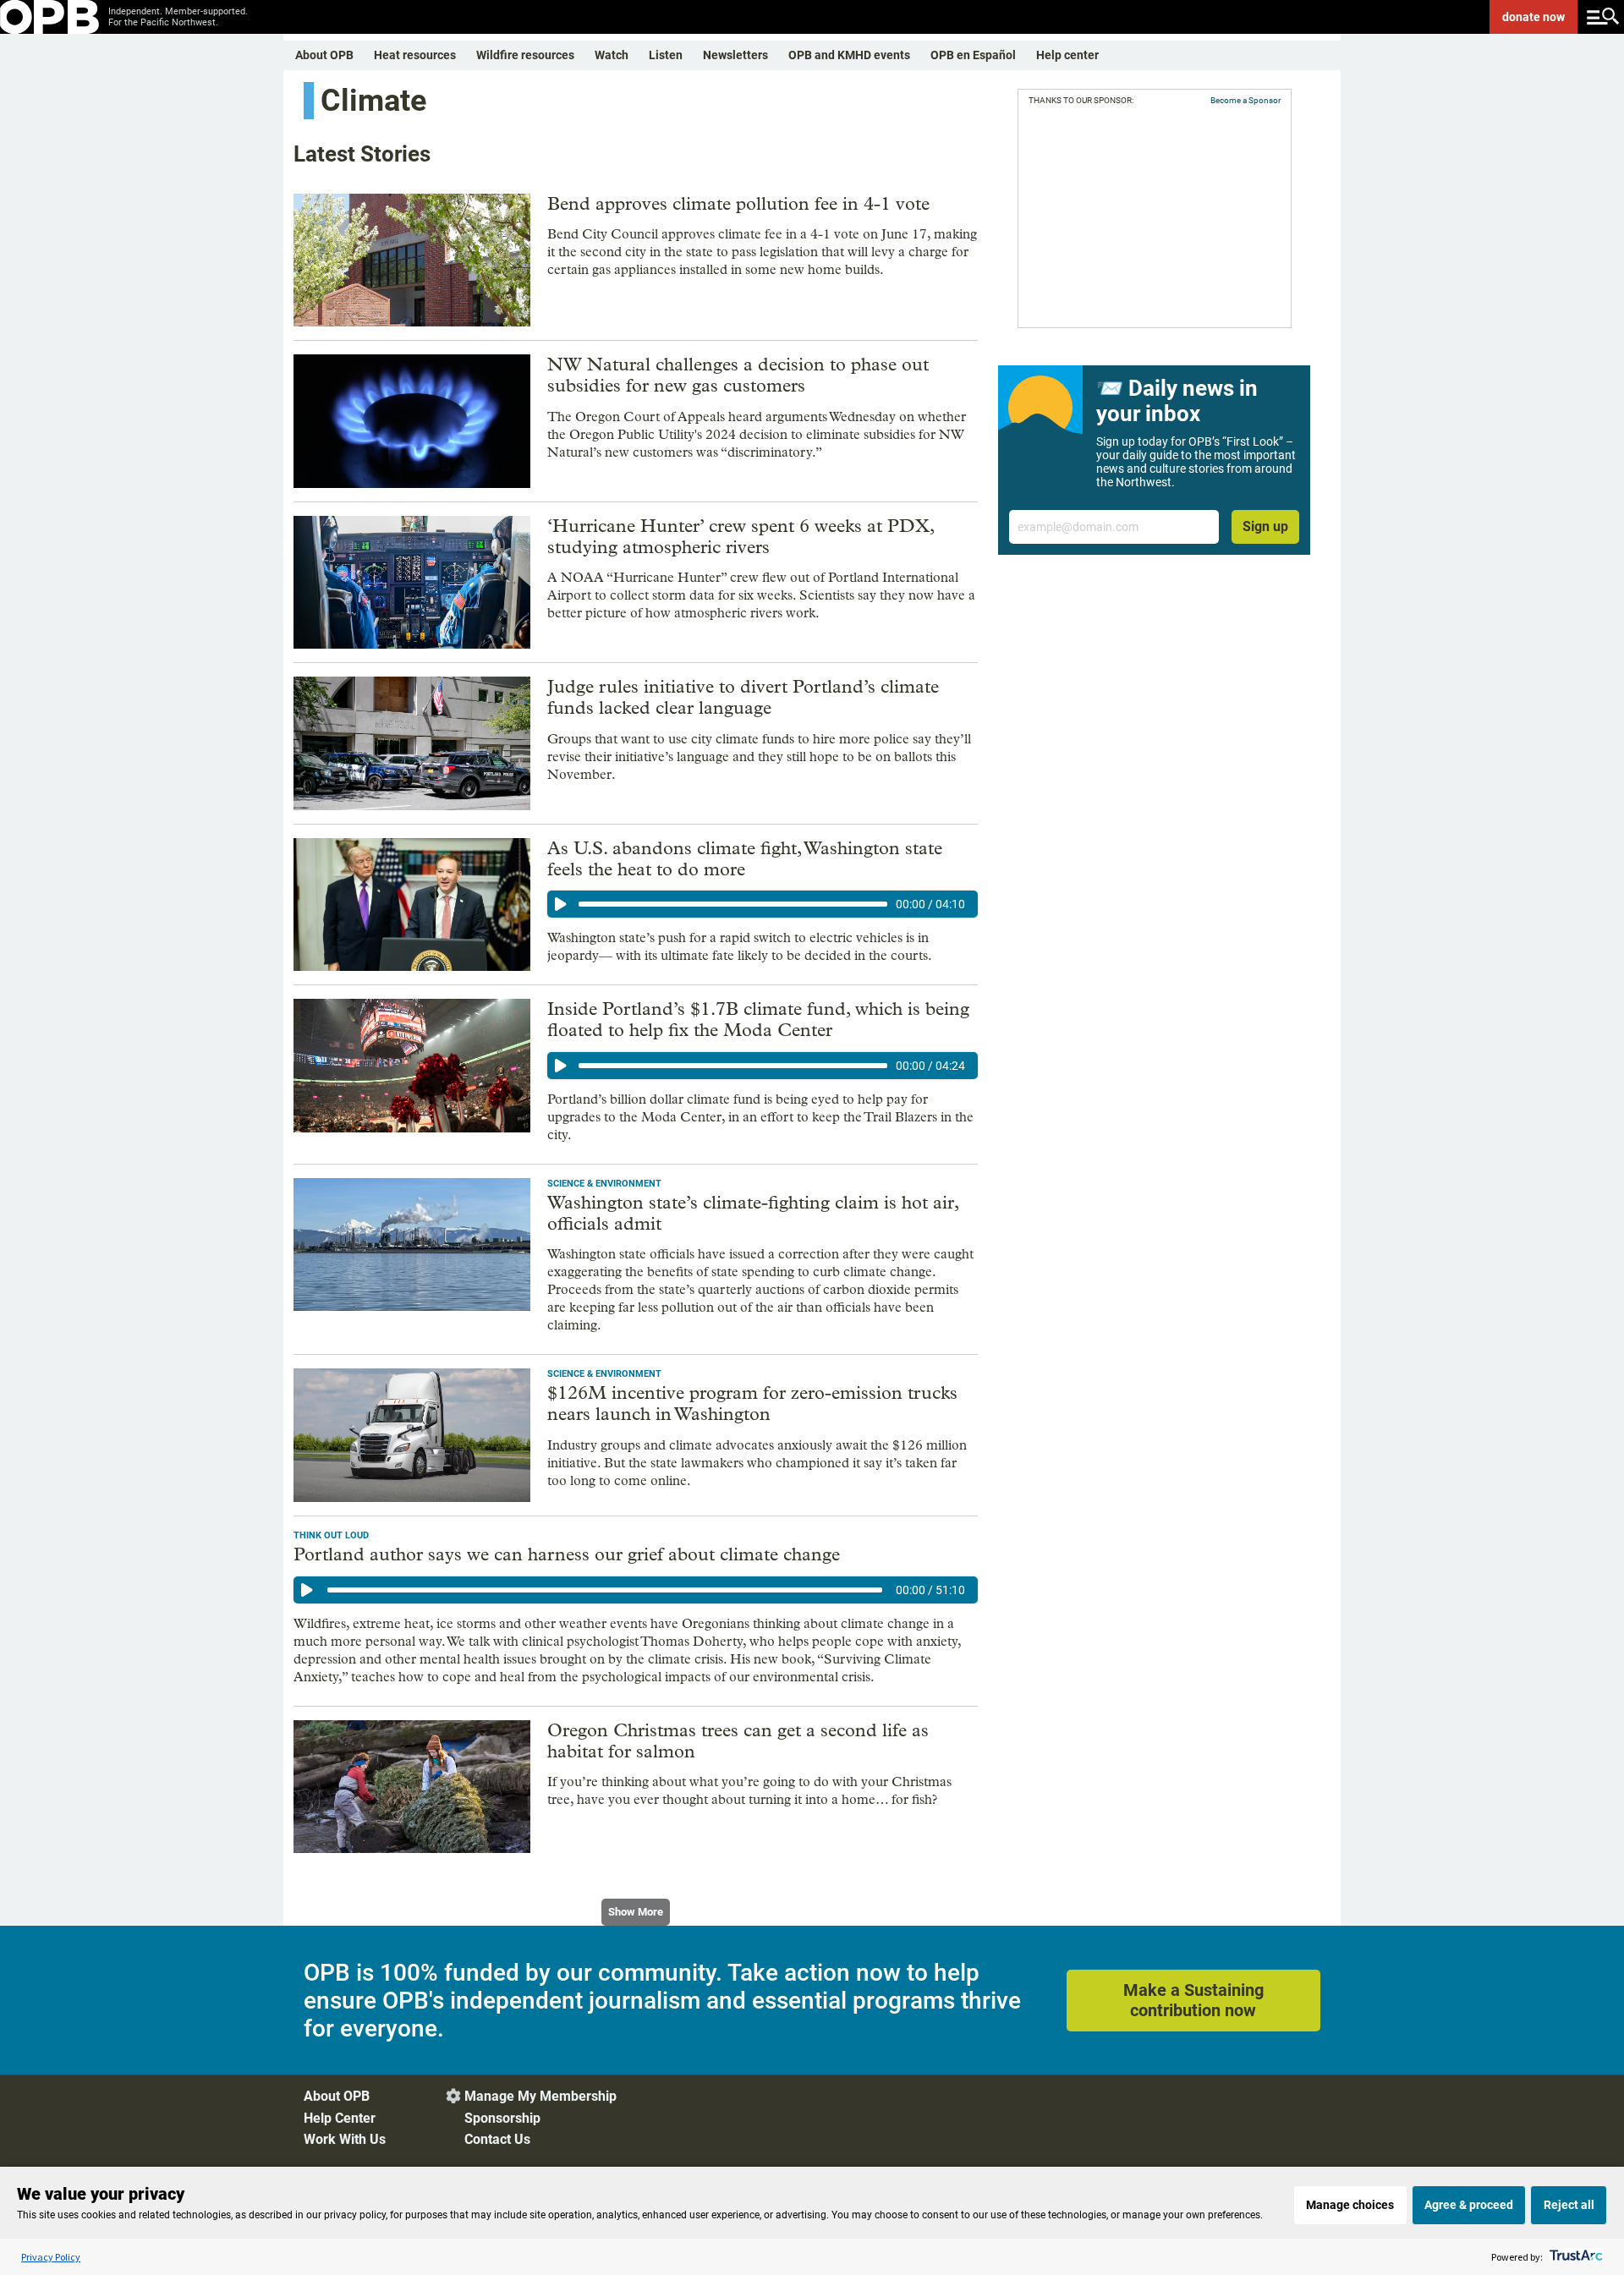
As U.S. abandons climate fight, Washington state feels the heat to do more (745, 859)
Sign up (1265, 526)
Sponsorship (502, 2118)
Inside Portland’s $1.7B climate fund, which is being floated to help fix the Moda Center (758, 1020)
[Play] (561, 904)
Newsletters (735, 55)
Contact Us (497, 2139)
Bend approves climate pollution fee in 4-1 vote (738, 204)
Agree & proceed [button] (1469, 2205)
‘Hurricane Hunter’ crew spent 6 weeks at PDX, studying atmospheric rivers (741, 537)
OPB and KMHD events (849, 55)
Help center (1067, 55)
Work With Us (345, 2139)
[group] (763, 904)
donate (1533, 17)
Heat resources (415, 55)
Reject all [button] (1569, 2205)
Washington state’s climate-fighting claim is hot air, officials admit (753, 1213)
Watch (612, 55)
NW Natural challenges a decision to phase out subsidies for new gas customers (738, 375)
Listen (666, 55)
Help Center (340, 2118)
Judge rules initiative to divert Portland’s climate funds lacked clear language (743, 697)
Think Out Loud (331, 1535)
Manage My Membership (540, 2096)
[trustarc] (1575, 2257)
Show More (636, 1912)
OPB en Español (973, 55)
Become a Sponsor (1245, 100)
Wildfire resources (525, 55)
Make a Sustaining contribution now (1193, 2000)
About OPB (324, 55)
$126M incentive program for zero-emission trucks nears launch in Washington (752, 1403)
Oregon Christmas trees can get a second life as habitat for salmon (738, 1741)
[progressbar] (733, 904)
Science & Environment (604, 1184)
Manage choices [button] (1350, 2205)
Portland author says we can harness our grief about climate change (567, 1554)
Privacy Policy (51, 2257)
